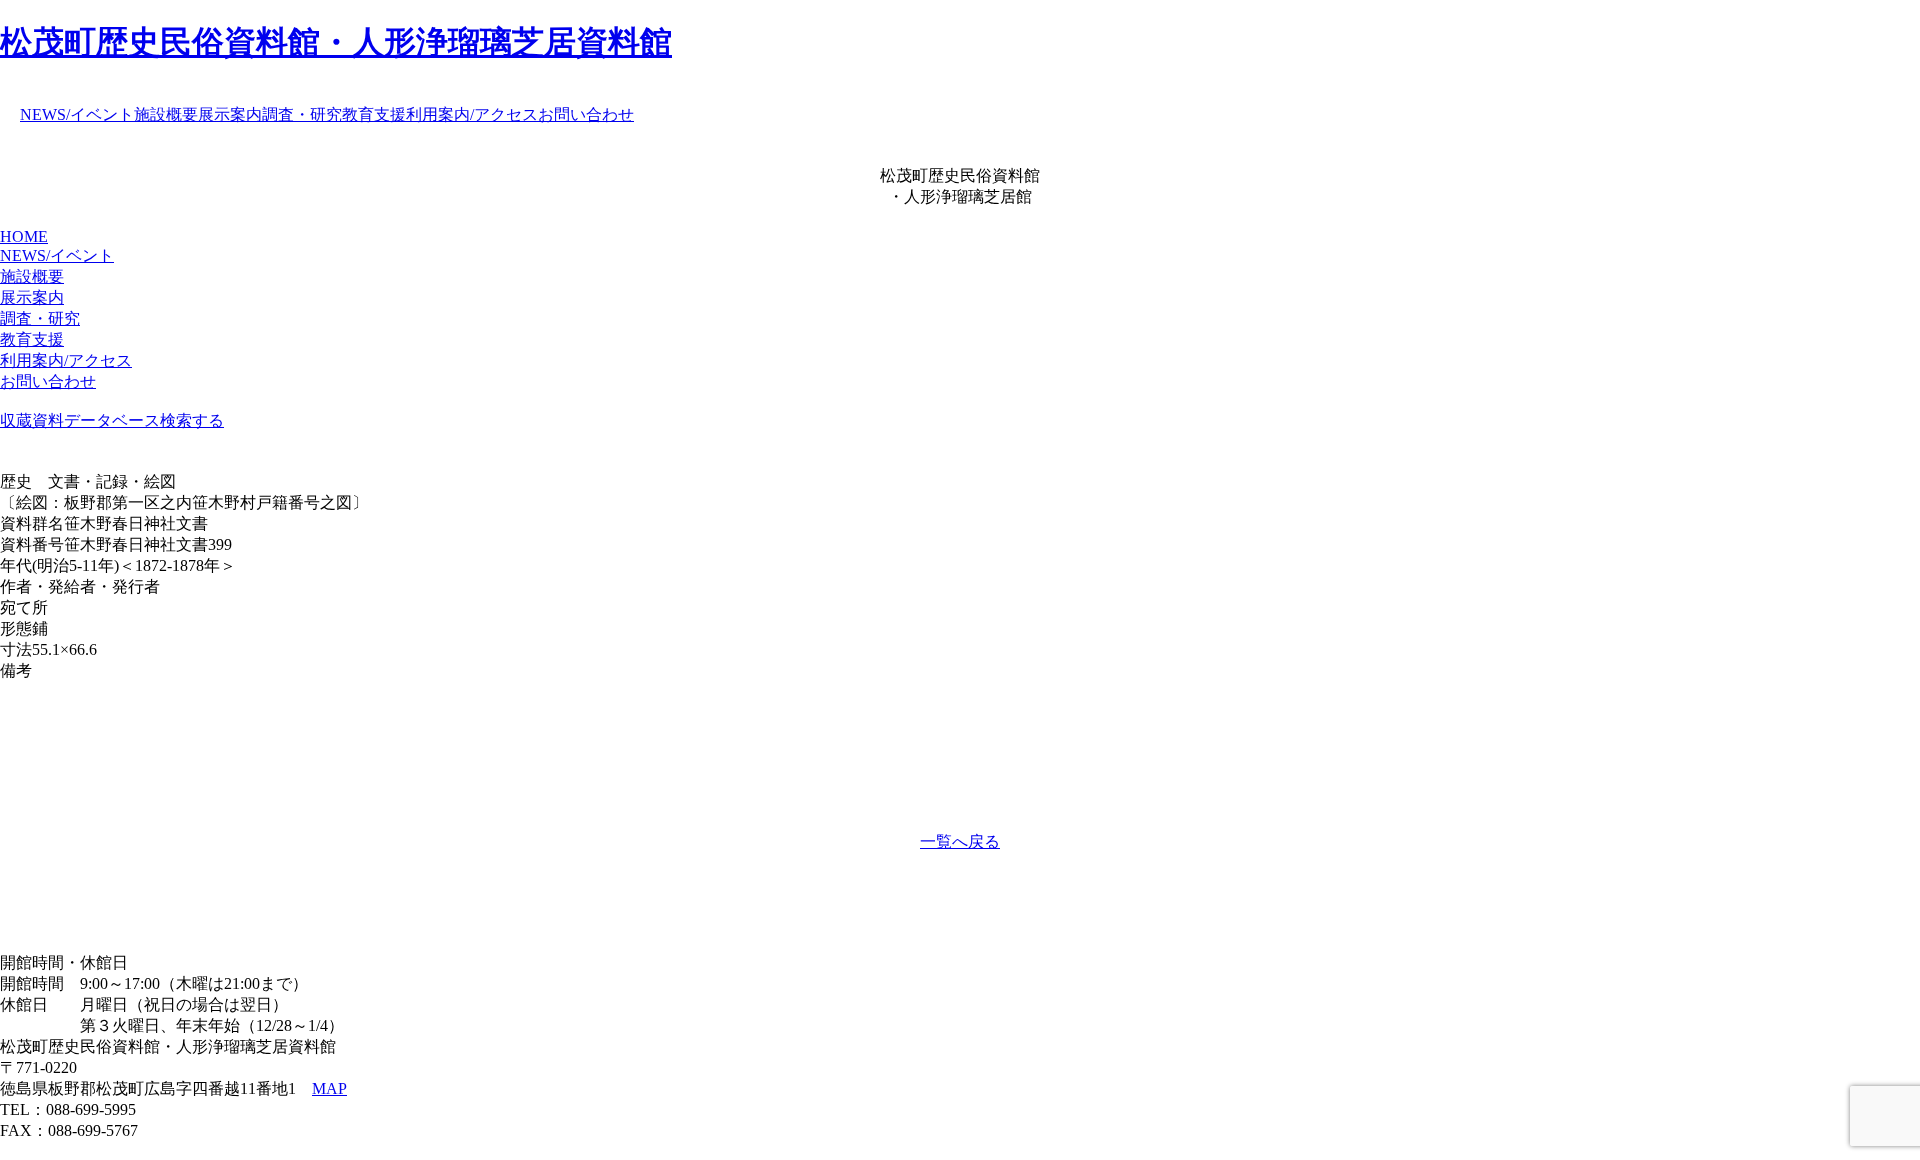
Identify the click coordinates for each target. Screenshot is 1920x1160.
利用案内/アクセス (472, 114)
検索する (192, 420)
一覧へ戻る (960, 841)
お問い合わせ (586, 114)
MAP (329, 1088)
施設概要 (166, 114)
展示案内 (230, 114)
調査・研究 (302, 114)
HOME (24, 236)
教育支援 (374, 114)
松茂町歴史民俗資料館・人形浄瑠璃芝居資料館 (336, 42)
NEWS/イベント (77, 114)
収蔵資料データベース (80, 420)
